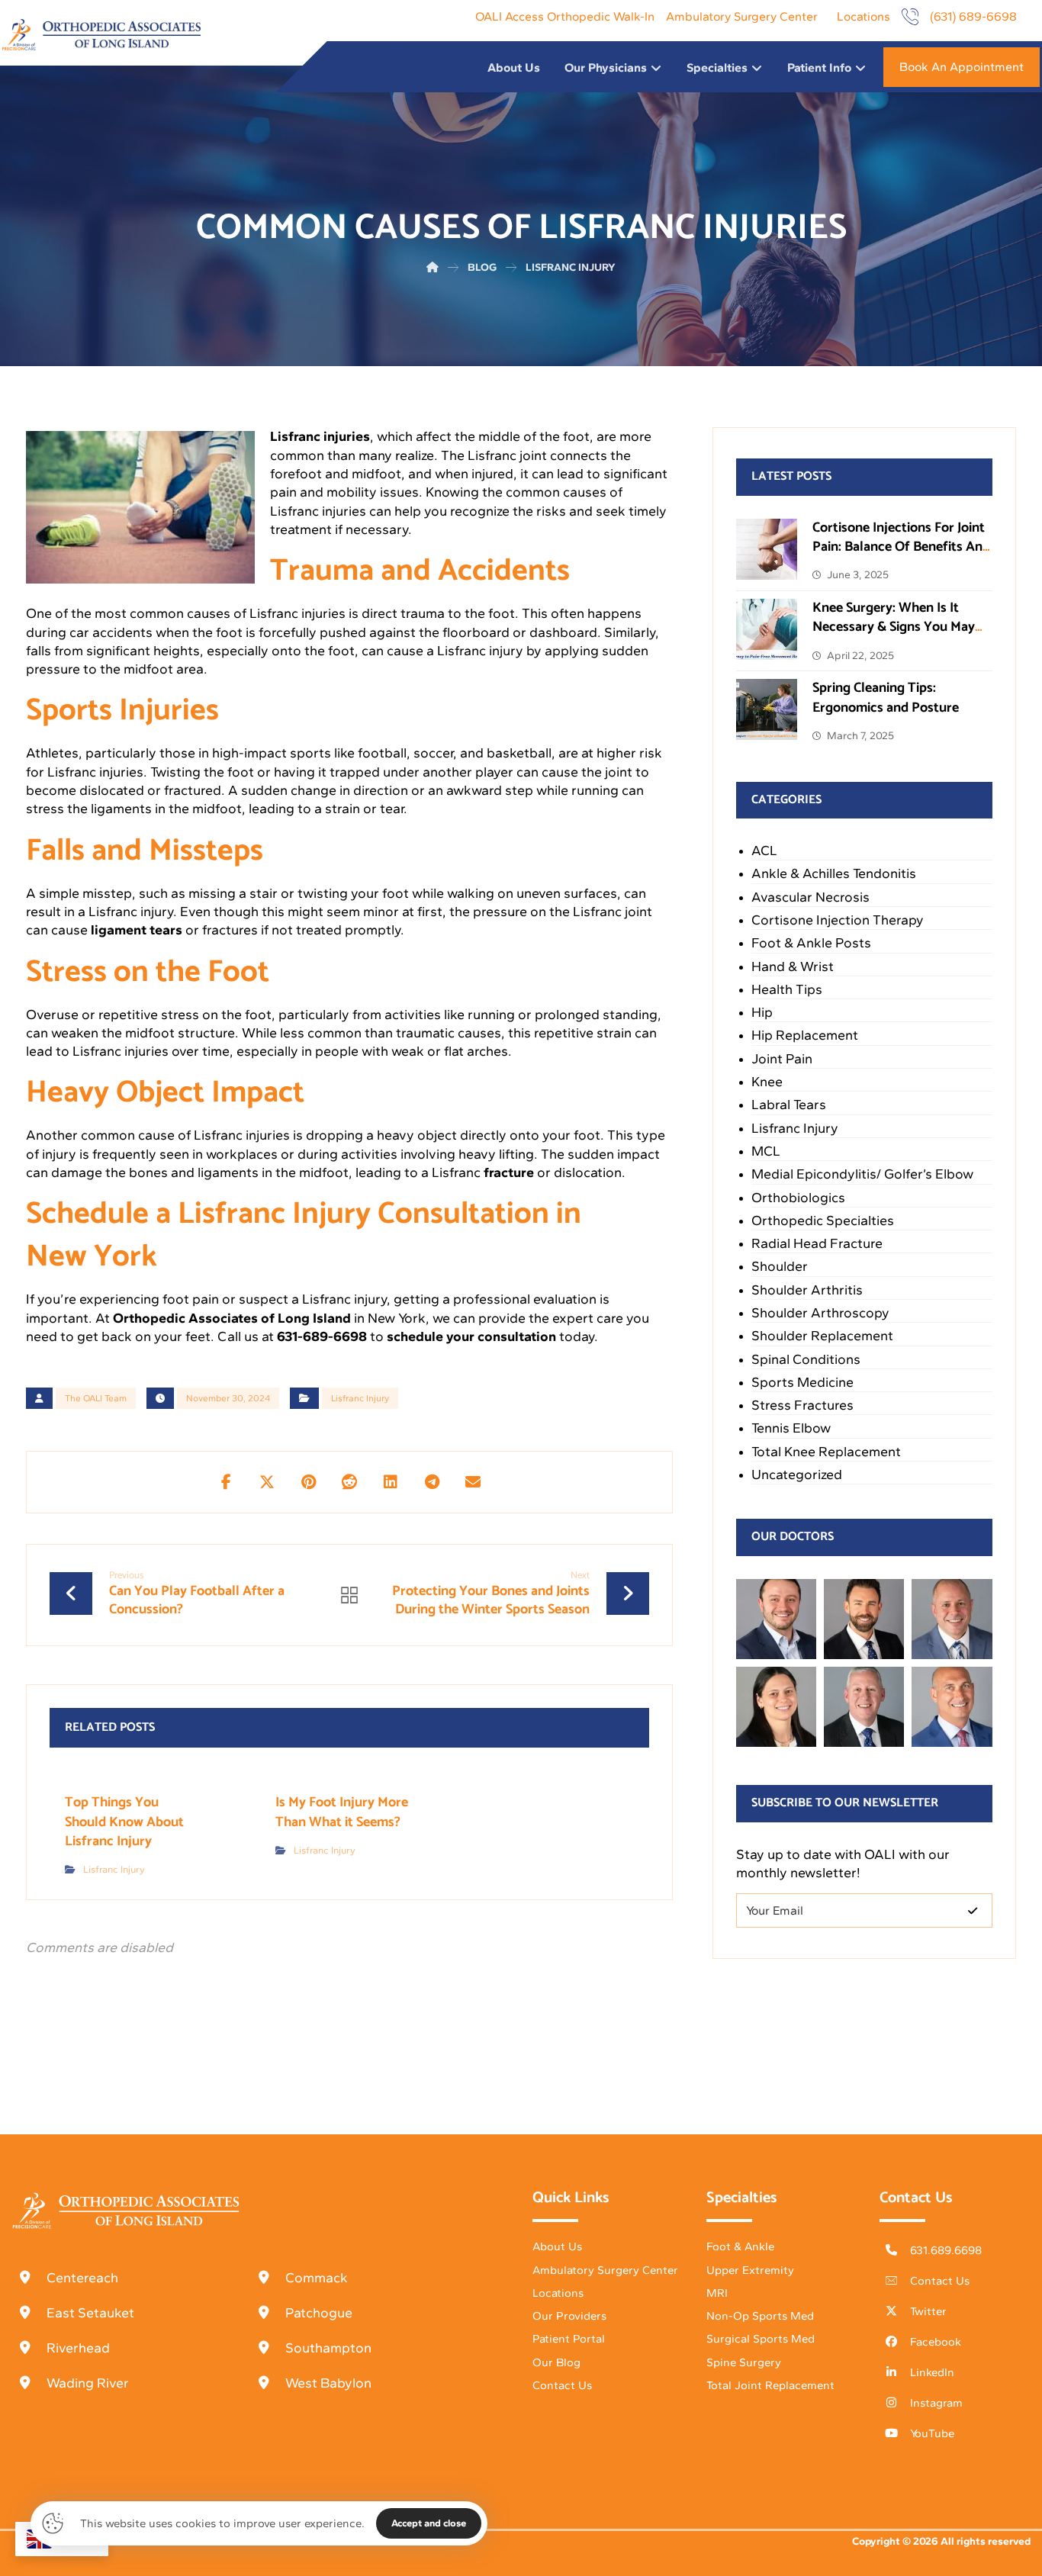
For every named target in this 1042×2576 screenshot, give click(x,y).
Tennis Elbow (791, 1428)
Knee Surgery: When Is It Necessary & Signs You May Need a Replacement (894, 627)
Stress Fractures (802, 1405)
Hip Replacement (805, 1035)
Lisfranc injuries (320, 436)
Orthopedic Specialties (823, 1220)
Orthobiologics (798, 1198)
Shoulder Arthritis (807, 1290)
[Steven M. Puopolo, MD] (864, 1707)
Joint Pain (782, 1059)
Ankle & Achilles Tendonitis (834, 873)
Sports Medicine (802, 1382)
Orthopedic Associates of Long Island (232, 1318)
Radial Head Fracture (817, 1243)
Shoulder (780, 1266)
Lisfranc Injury (360, 1398)
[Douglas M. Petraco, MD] (952, 1707)
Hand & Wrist (793, 966)
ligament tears (137, 930)
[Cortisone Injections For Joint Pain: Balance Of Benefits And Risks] (767, 549)
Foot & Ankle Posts (811, 943)
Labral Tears (789, 1105)
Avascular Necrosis (810, 897)
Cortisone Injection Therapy (838, 920)
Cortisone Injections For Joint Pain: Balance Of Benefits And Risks (901, 547)
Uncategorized (797, 1475)
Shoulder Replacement (822, 1336)
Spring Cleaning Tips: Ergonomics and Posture (886, 698)
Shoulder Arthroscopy (820, 1313)
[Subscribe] (973, 1910)
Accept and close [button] (429, 2523)
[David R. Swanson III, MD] (864, 1619)
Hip (762, 1012)
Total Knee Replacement (826, 1452)
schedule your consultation (471, 1336)
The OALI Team (96, 1398)
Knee (767, 1082)
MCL (766, 1151)
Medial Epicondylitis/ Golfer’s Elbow (862, 1174)
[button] (226, 1482)
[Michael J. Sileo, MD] (952, 1619)
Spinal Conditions (806, 1359)
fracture (509, 1172)
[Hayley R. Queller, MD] (776, 1707)
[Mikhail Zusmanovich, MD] (776, 1619)
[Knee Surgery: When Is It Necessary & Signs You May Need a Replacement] (767, 629)
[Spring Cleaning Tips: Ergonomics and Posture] (767, 709)
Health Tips (787, 989)
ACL (764, 851)
